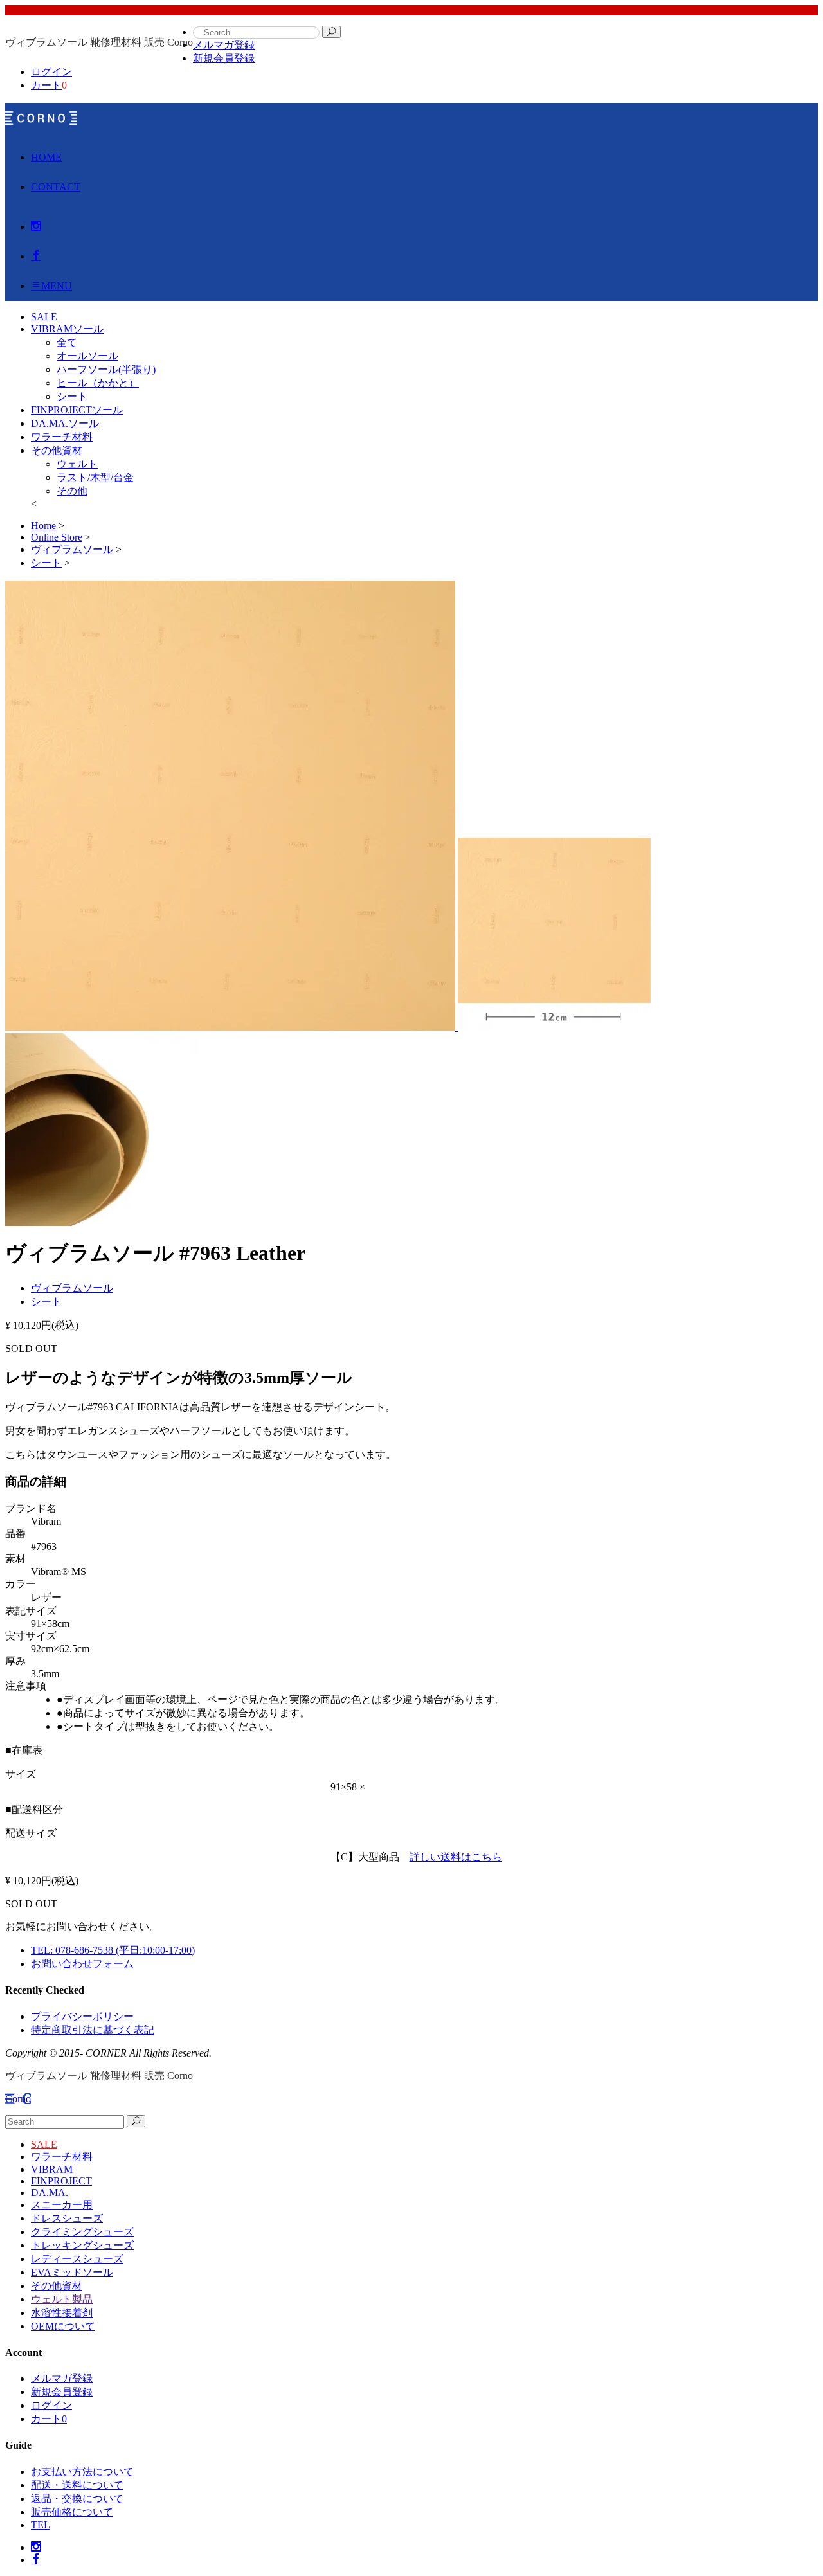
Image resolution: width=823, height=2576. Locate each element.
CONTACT (56, 187)
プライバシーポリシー (82, 2016)
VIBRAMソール (67, 329)
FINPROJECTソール (77, 410)
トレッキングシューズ (82, 2245)
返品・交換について (77, 2499)
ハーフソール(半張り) (106, 369)
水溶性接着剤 (62, 2313)
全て (67, 342)
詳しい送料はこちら (456, 1857)
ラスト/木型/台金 (95, 477)
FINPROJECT (61, 2181)
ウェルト (77, 464)
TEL (41, 2525)
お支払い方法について (82, 2472)
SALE (44, 2144)
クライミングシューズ (82, 2232)
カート (46, 85)
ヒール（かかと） (98, 383)
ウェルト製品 (62, 2299)
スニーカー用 (62, 2205)
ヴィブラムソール (72, 1288)
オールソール (87, 356)
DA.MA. (50, 2193)
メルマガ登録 (224, 45)
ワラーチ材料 (62, 437)
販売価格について (72, 2512)
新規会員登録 (224, 58)
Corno (18, 2099)
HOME (46, 157)
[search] (331, 32)
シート (72, 396)
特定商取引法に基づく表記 (93, 2030)
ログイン (51, 72)
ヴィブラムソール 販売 (41, 118)
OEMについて (63, 2326)
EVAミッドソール (72, 2272)
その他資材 (57, 450)
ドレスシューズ (67, 2218)
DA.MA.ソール (65, 423)
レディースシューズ (77, 2259)
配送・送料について (77, 2485)
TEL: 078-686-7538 (113, 1950)
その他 (72, 491)
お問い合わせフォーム (82, 1964)
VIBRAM (52, 2169)
